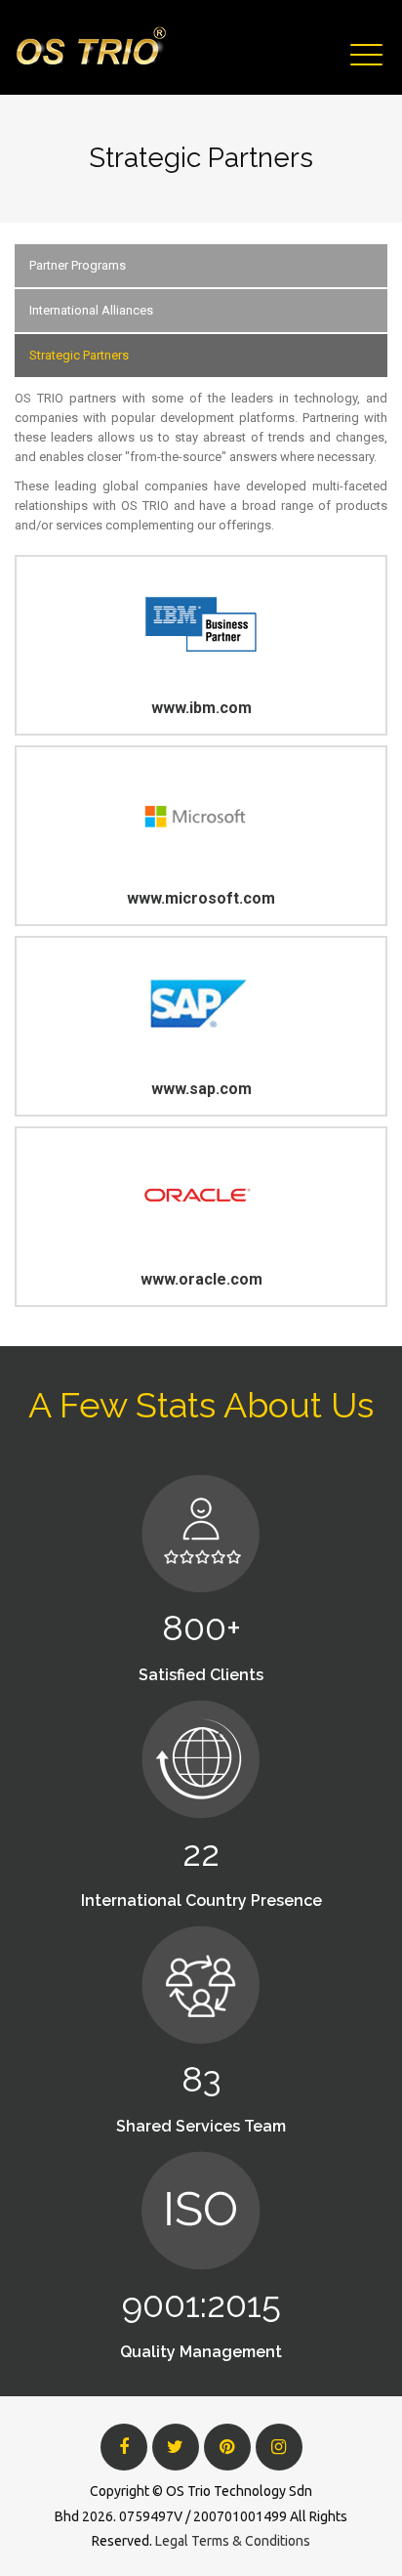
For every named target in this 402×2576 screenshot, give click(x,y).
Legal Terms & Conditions (233, 2541)
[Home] (90, 47)
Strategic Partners (79, 355)
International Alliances (91, 310)
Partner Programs (78, 265)
